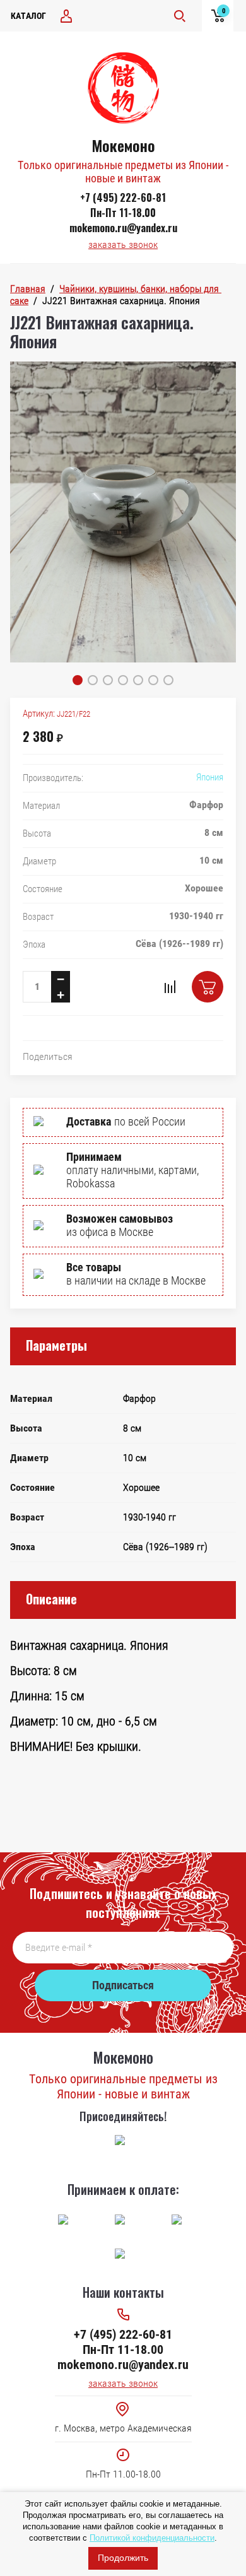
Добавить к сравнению (170, 987)
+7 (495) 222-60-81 (123, 197)
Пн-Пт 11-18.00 (123, 213)
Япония (210, 777)
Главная (28, 289)
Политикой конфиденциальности (152, 2538)
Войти (66, 16)
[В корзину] (208, 987)
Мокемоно (123, 145)
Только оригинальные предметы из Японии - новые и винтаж (123, 172)
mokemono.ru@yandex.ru (123, 228)
